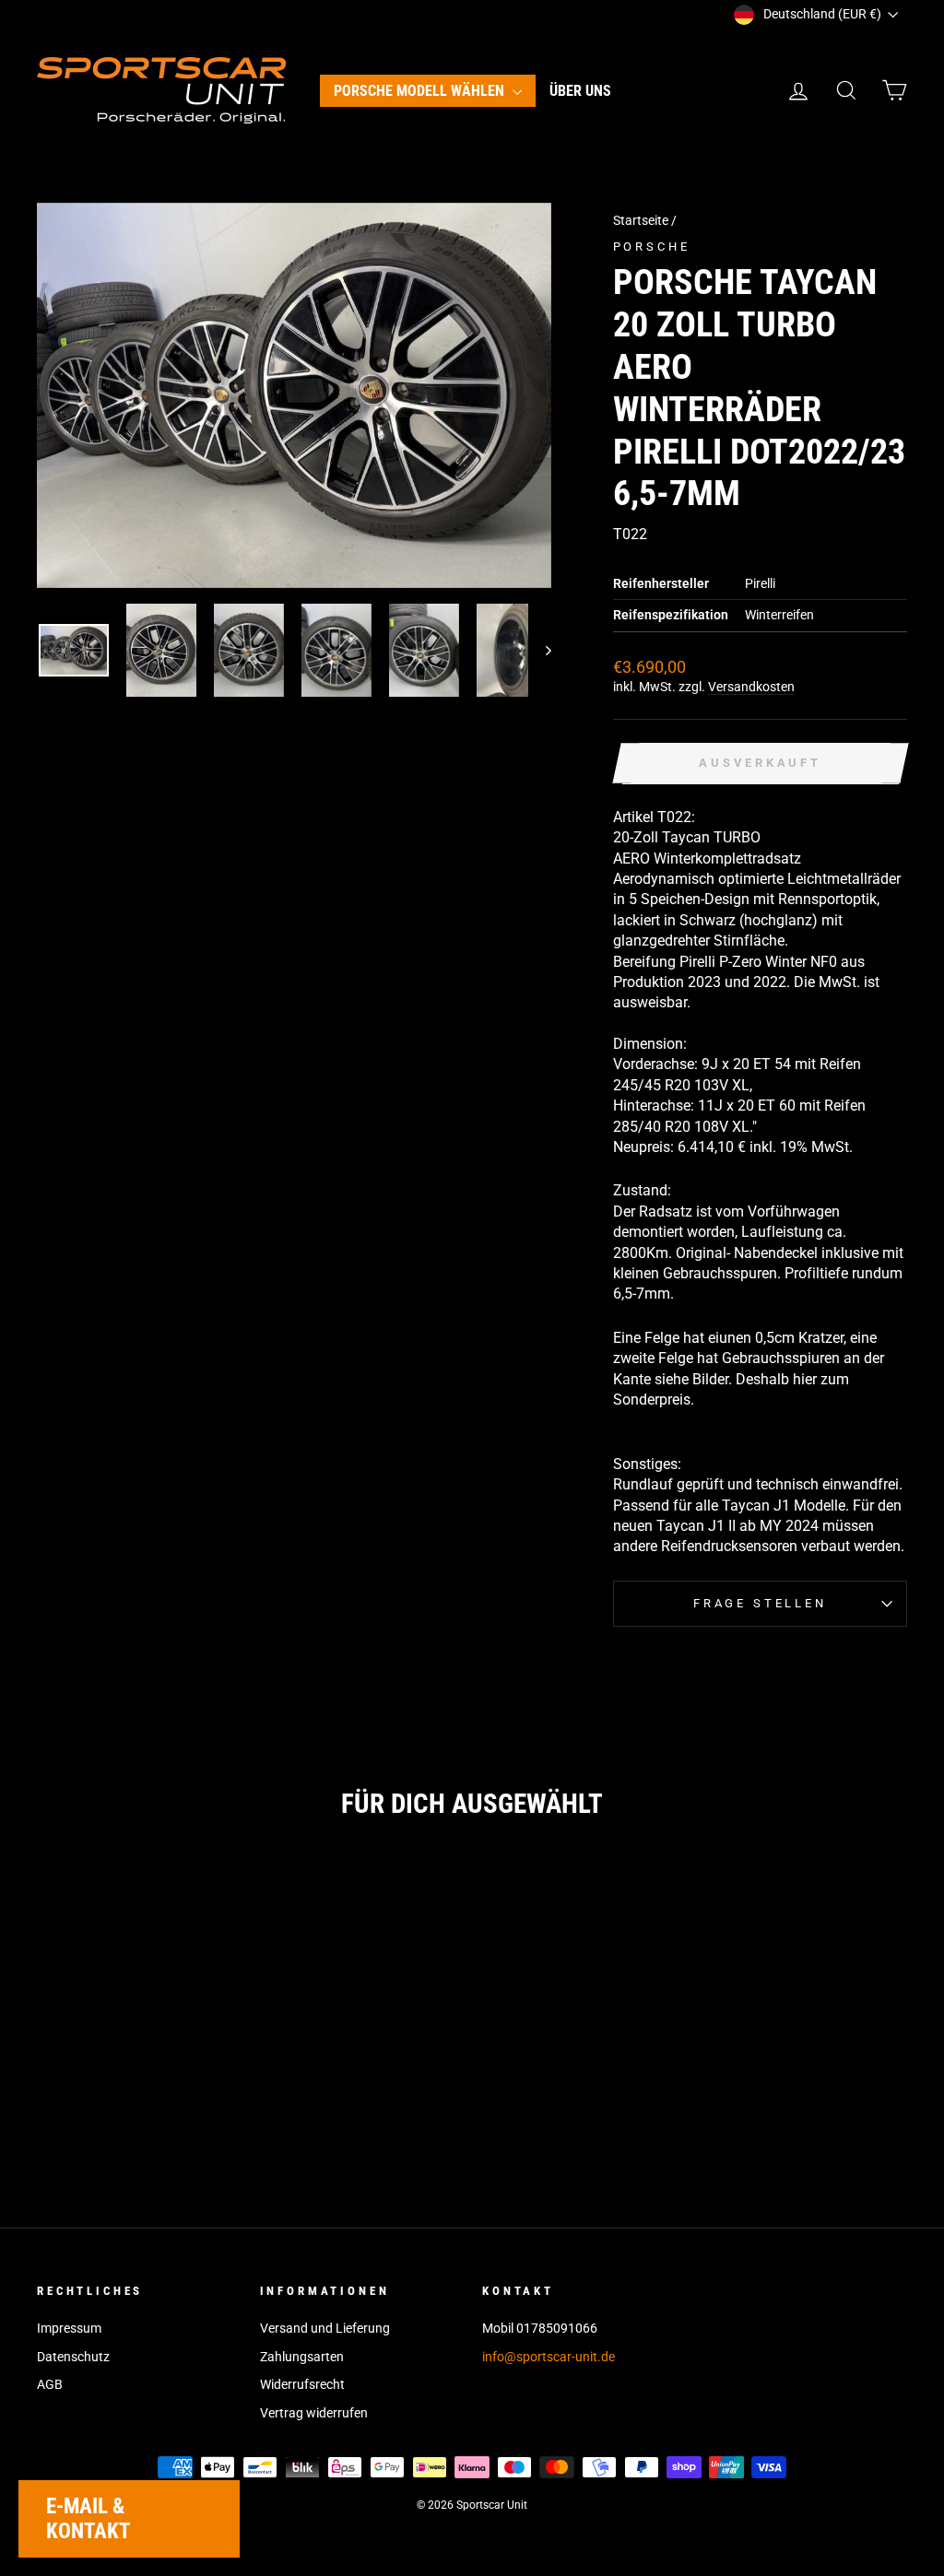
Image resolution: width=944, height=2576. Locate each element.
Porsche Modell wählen (421, 91)
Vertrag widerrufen (314, 2413)
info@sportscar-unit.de (549, 2357)
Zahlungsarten (302, 2357)
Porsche (652, 247)
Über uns (580, 91)
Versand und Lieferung (325, 2328)
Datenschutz (73, 2357)
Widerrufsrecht (302, 2384)
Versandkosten (751, 687)
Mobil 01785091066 (540, 2328)
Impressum (69, 2328)
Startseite (641, 220)
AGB (50, 2384)
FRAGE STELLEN (760, 1603)
